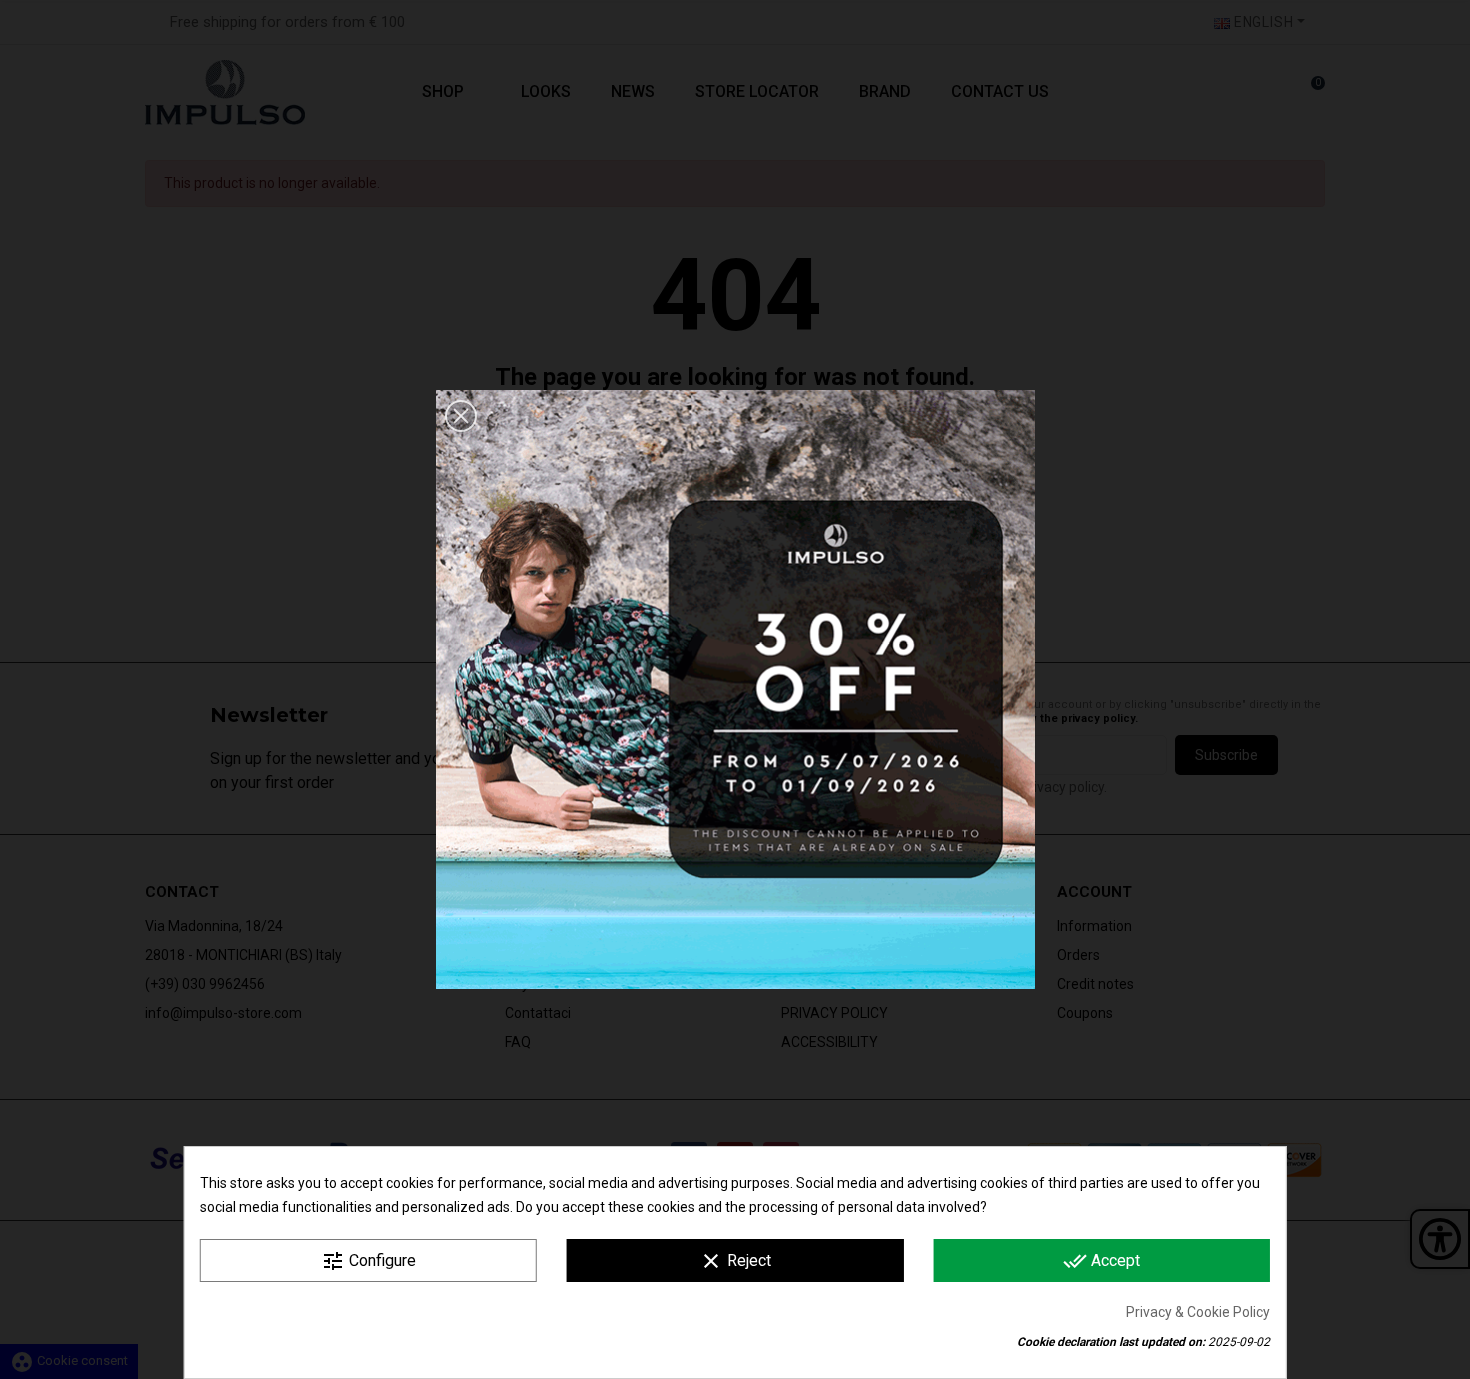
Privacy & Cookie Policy (1198, 1312)
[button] (461, 416)
